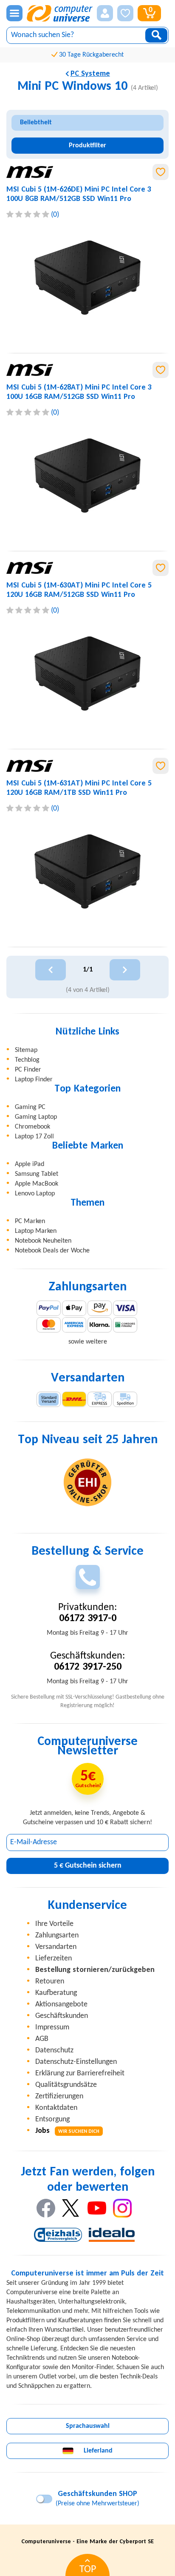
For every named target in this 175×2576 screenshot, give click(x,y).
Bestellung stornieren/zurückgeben (95, 1970)
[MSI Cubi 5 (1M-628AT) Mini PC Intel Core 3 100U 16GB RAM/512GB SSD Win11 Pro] (87, 476)
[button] (105, 13)
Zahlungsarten (57, 1936)
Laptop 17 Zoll (34, 1137)
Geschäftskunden (62, 2016)
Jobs (67, 2131)
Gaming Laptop (36, 1117)
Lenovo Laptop (35, 1194)
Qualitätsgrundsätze (66, 2085)
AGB (42, 2039)
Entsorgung (52, 2119)
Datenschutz (54, 2050)
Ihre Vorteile (54, 1924)
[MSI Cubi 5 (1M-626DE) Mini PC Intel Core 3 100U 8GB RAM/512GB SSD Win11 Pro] (87, 278)
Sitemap (26, 1050)
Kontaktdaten (56, 2108)
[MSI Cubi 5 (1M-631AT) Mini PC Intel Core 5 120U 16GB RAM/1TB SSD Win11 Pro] (87, 871)
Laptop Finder (34, 1080)
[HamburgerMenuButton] (14, 13)
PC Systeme (90, 74)
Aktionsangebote (61, 2004)
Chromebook (32, 1127)
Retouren (50, 1981)
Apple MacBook (37, 1184)
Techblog (27, 1060)
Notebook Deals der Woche (52, 1251)
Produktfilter (87, 146)
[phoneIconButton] (88, 1577)
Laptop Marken (36, 1231)
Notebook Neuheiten (43, 1241)
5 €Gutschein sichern (88, 1866)
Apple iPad (30, 1164)
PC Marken (30, 1221)
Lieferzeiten (54, 1959)
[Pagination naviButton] (51, 970)
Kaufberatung (56, 1993)
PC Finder (28, 1070)
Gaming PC (30, 1107)
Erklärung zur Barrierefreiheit (80, 2073)
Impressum (52, 2027)
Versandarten (56, 1947)
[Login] (105, 13)
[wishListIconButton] (125, 13)
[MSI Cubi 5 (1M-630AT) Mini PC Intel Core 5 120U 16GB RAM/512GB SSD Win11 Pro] (87, 673)
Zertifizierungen (59, 2096)
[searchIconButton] (156, 35)
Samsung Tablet (37, 1174)
